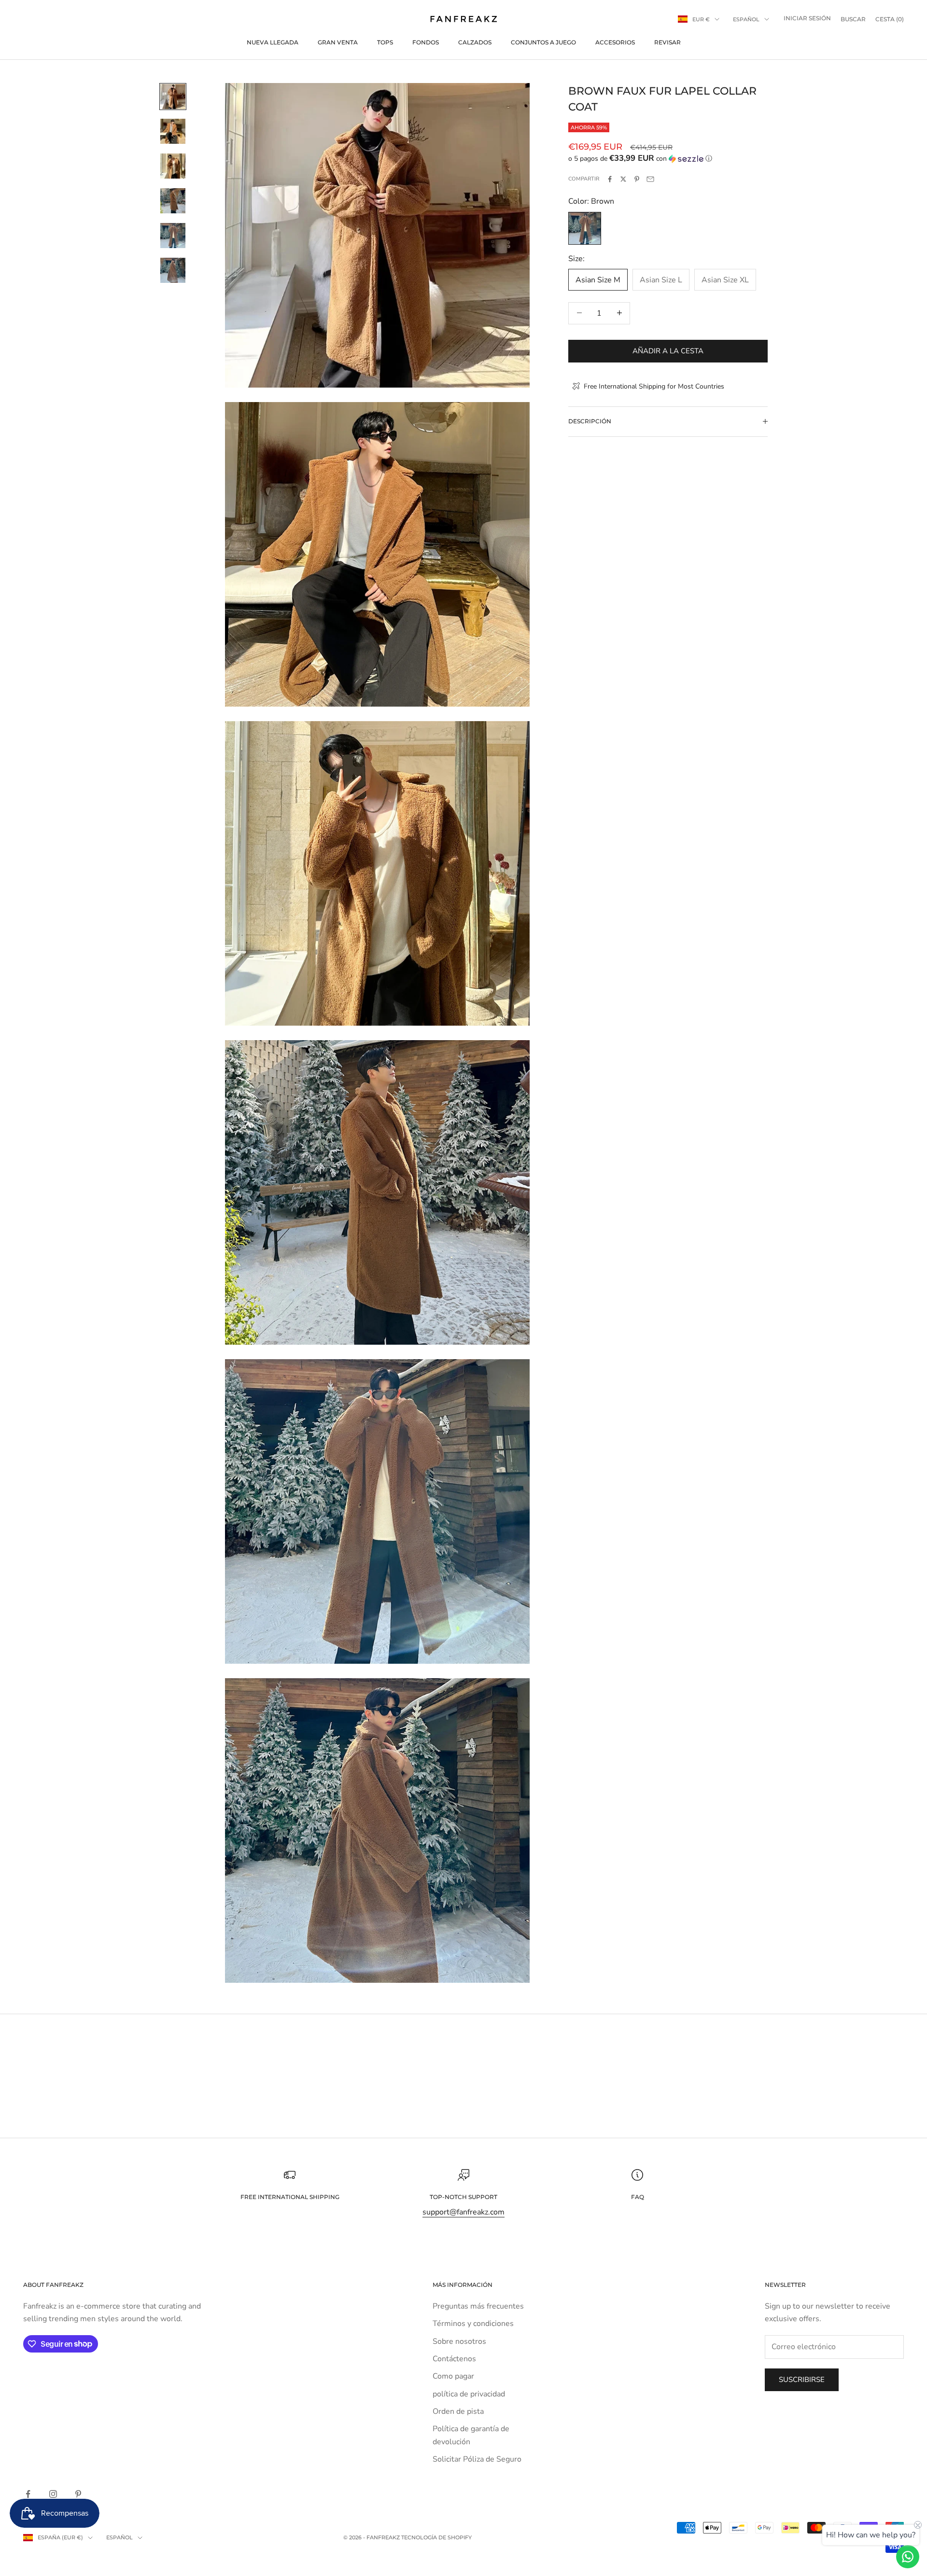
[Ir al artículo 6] (173, 270)
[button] (668, 159)
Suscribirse (802, 2380)
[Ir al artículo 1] (173, 97)
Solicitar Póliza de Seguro (477, 2459)
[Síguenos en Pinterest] (78, 2494)
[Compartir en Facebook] (610, 179)
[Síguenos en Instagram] (53, 2494)
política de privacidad (469, 2394)
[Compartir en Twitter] (623, 179)
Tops (385, 42)
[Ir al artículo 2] (173, 131)
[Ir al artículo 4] (173, 201)
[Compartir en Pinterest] (637, 179)
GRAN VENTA (338, 42)
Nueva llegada (273, 42)
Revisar (667, 42)
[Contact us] (908, 2557)
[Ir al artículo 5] (173, 236)
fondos (426, 42)
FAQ (638, 2197)
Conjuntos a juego (543, 42)
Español (746, 19)
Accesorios (615, 42)
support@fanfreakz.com (463, 2212)
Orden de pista (458, 2411)
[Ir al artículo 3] (173, 166)
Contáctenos (454, 2359)
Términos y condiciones (473, 2324)
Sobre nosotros (459, 2341)
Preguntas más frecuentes (478, 2306)
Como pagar (453, 2376)
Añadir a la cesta (668, 350)
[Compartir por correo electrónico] (650, 179)
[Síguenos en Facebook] (28, 2494)
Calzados (475, 42)
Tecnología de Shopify (436, 2537)
